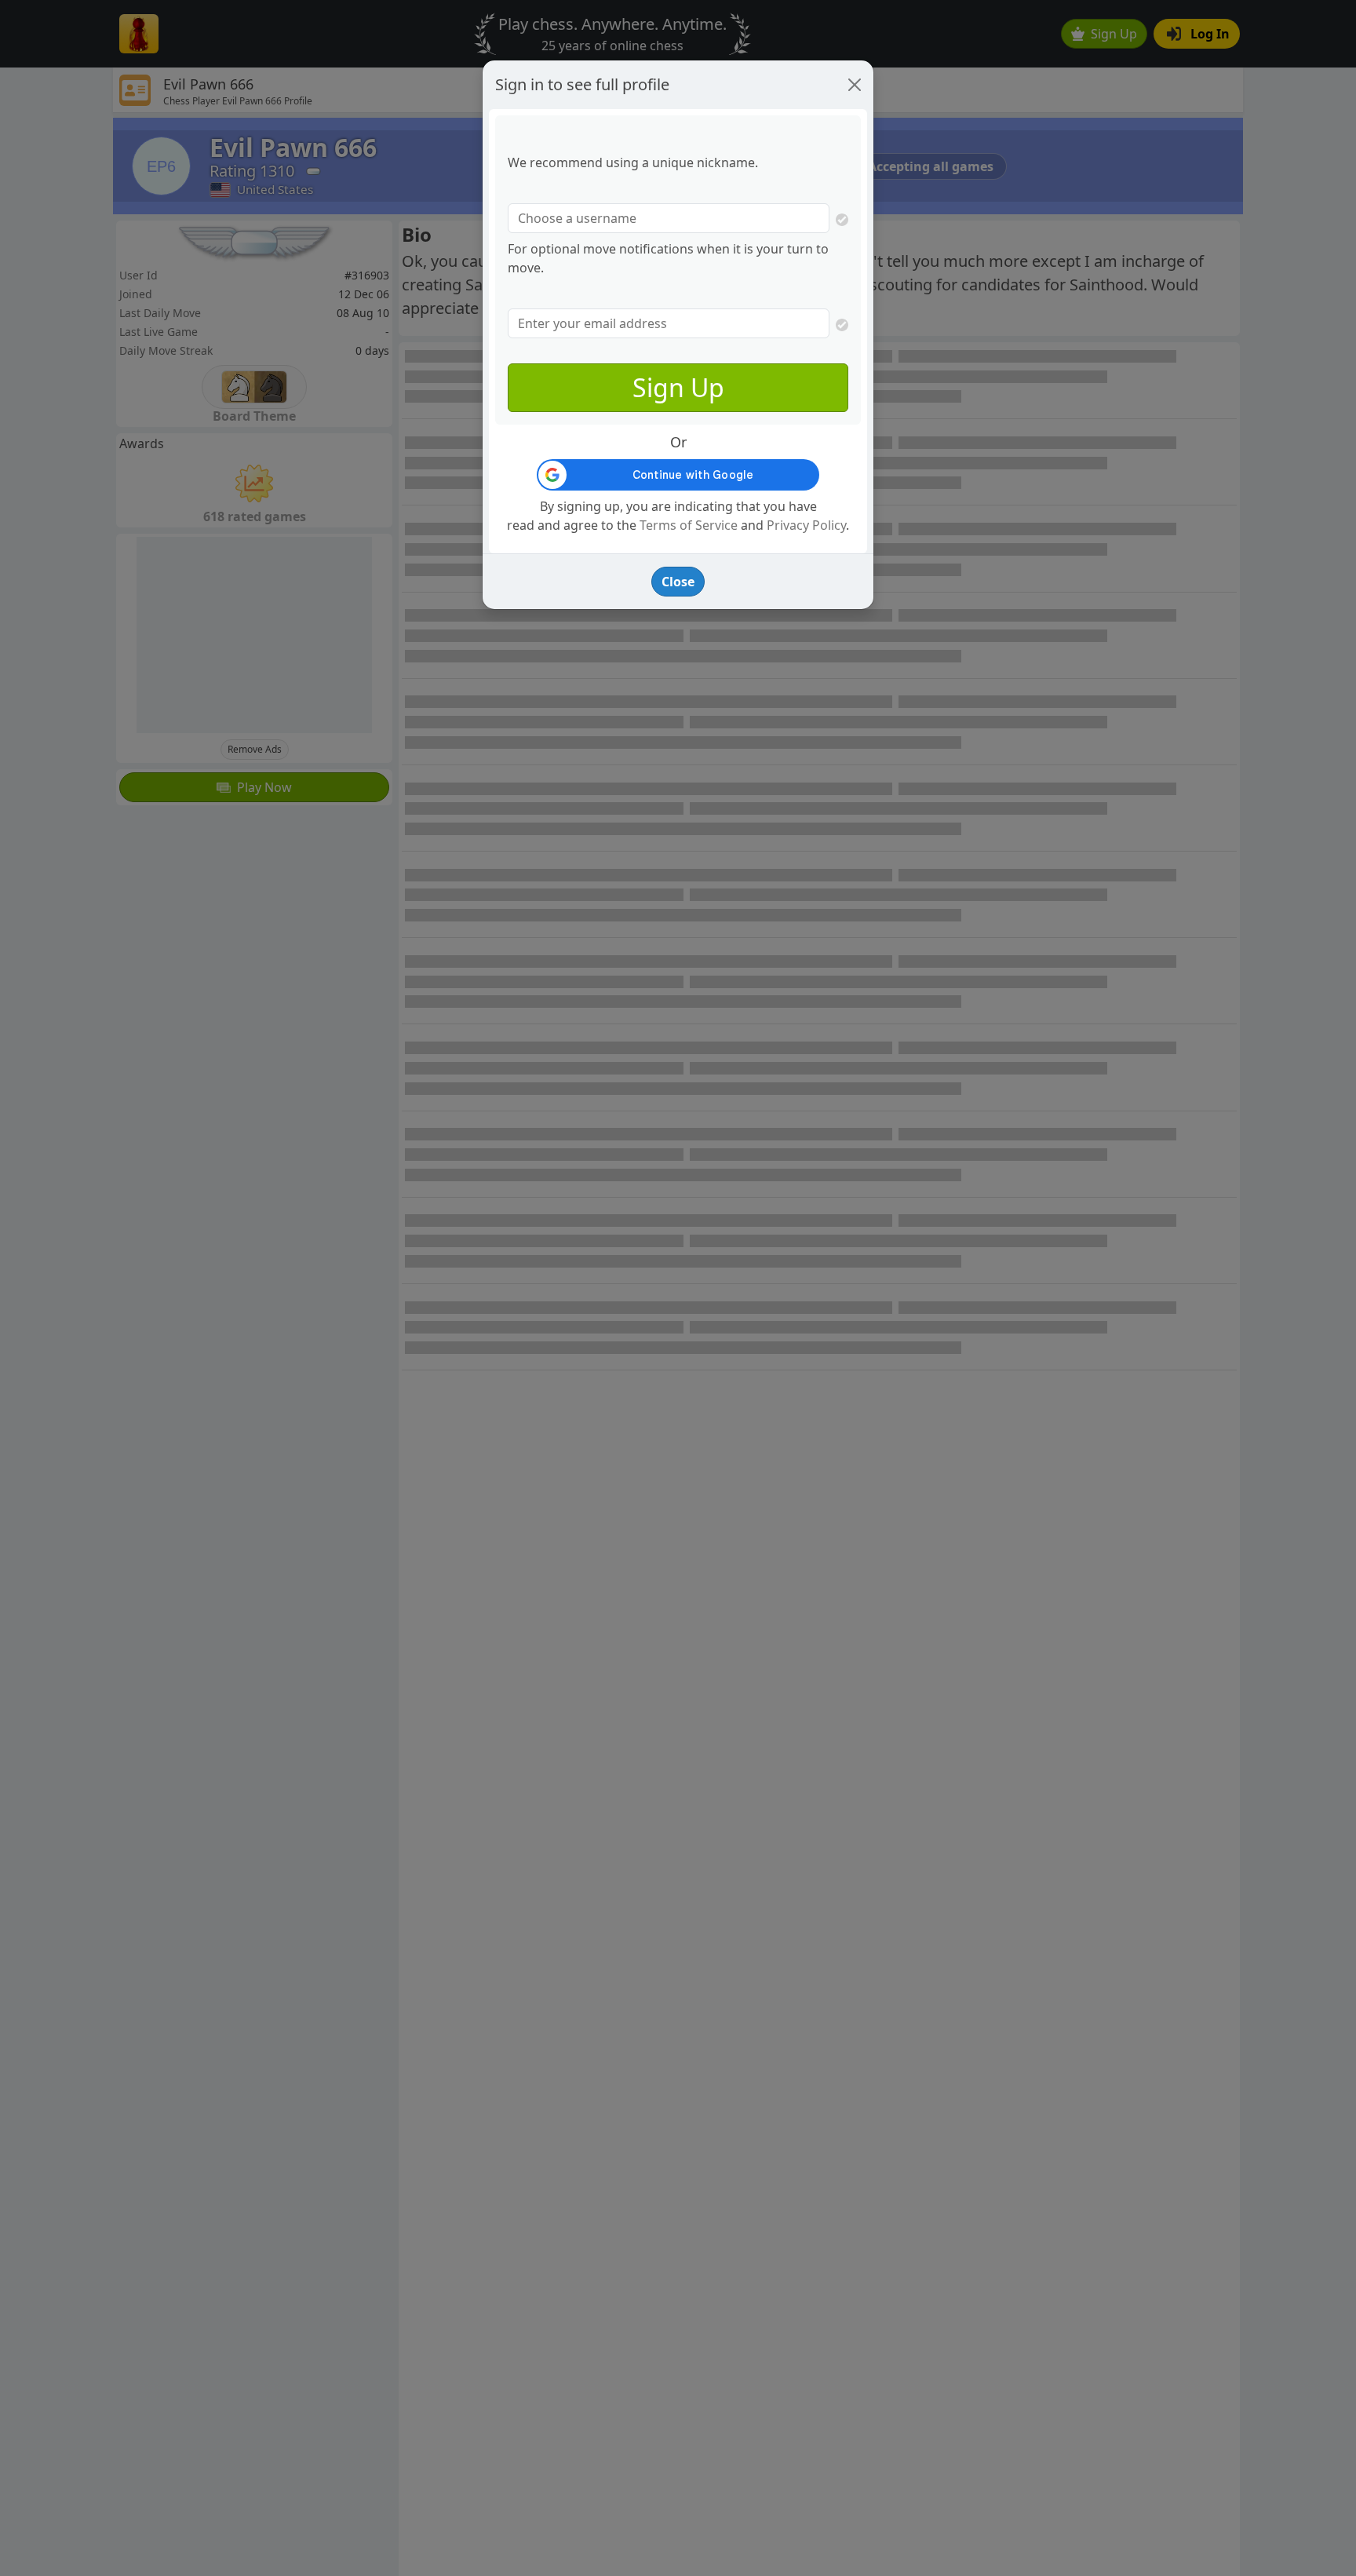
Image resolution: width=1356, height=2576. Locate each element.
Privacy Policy (806, 525)
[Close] (855, 85)
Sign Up (678, 387)
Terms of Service (689, 525)
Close (678, 582)
